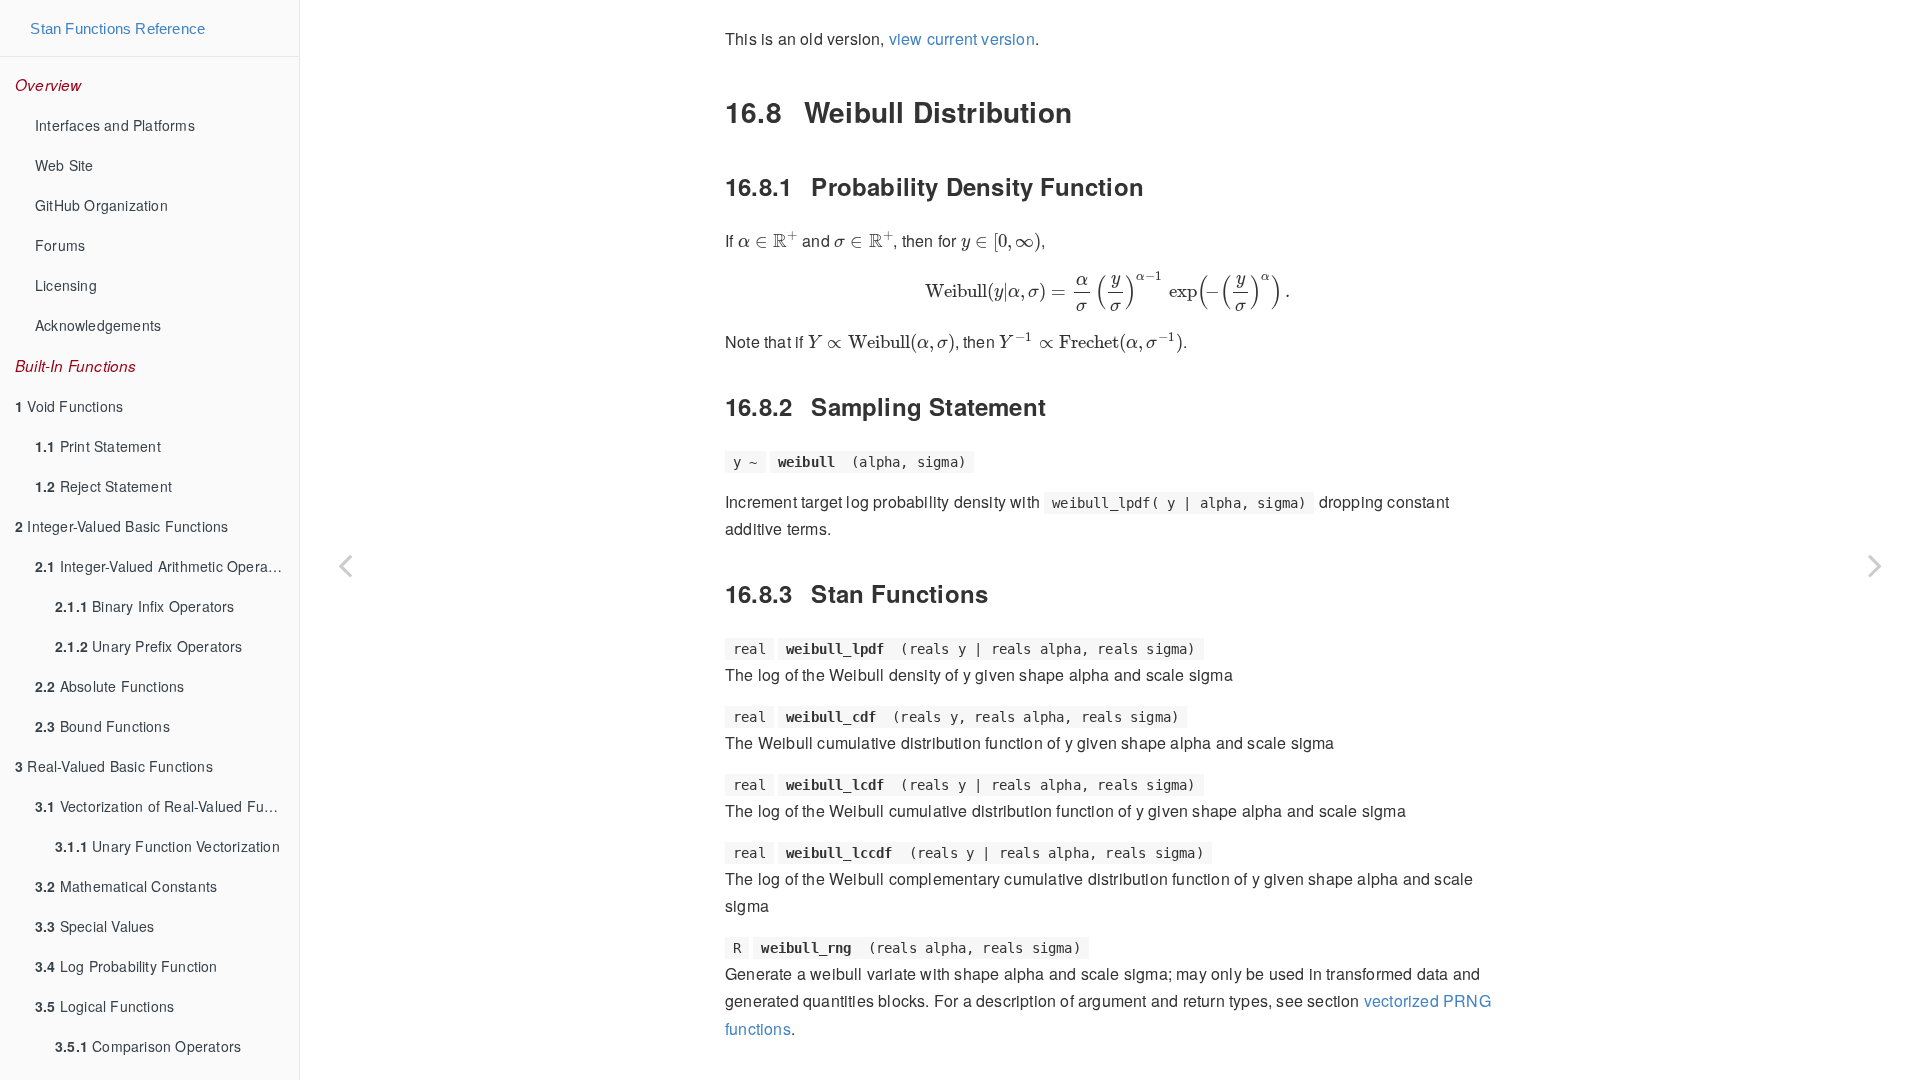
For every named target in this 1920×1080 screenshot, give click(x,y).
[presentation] (768, 240)
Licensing (66, 285)
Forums (60, 245)
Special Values (95, 926)
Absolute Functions (109, 686)
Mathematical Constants (126, 886)
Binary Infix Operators (145, 606)
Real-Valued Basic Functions (114, 766)
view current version (962, 38)
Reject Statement (103, 486)
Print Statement (98, 446)
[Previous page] (345, 565)
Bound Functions (102, 726)
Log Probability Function (126, 966)
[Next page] (1875, 565)
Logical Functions (104, 1006)
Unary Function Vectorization (167, 846)
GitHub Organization (101, 205)
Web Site (64, 165)
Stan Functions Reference (117, 28)
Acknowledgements (98, 325)
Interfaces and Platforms (115, 125)
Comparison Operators (148, 1046)
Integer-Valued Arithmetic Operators (164, 566)
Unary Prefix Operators (149, 646)
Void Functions (69, 406)
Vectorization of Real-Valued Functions (167, 806)
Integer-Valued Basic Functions (121, 526)
